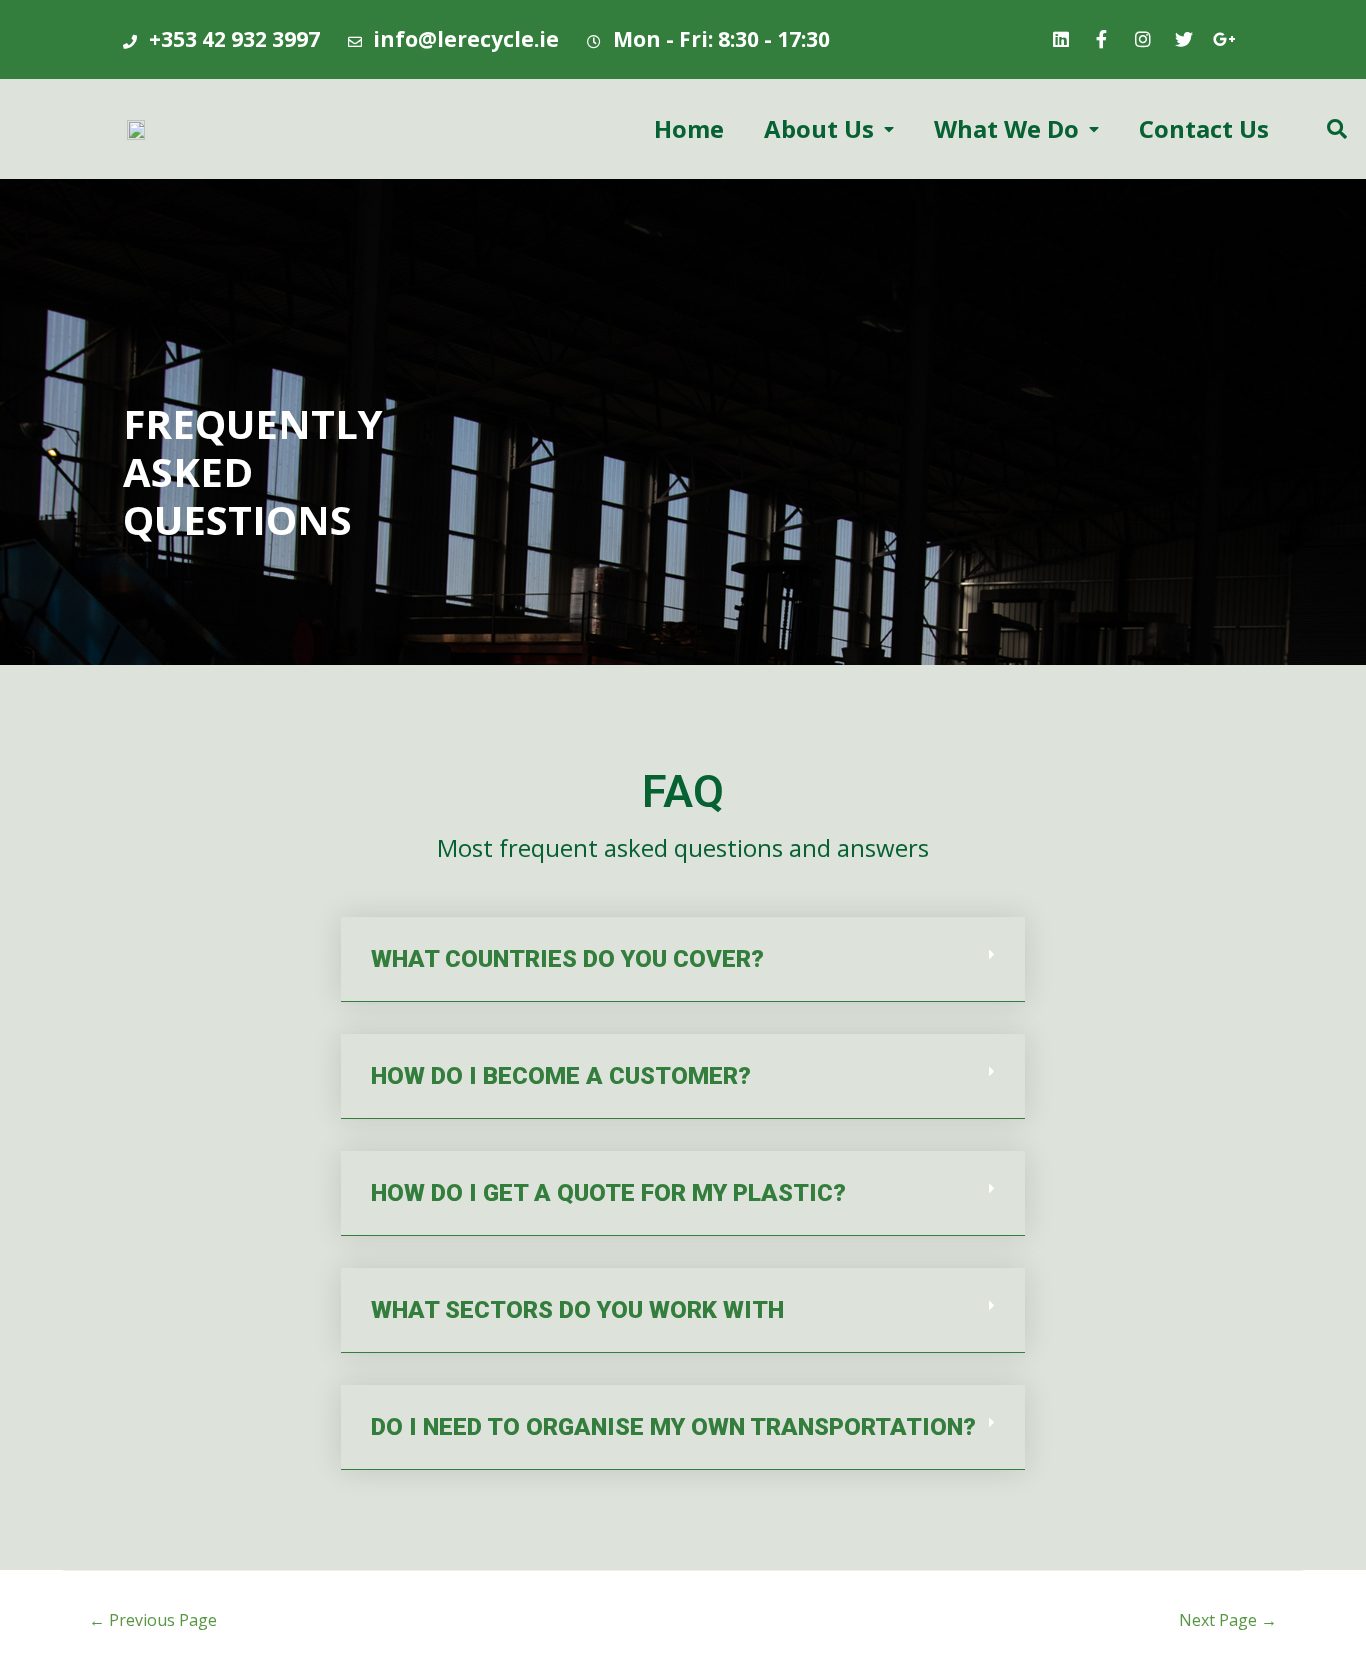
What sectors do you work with (577, 1310)
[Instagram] (1143, 39)
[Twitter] (1184, 39)
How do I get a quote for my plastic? (608, 1193)
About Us (819, 128)
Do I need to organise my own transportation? (673, 1427)
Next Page (1228, 1620)
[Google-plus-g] (1225, 39)
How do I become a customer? (561, 1076)
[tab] (683, 959)
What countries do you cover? (567, 959)
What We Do (1006, 128)
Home (689, 128)
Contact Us (1204, 128)
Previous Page (153, 1620)
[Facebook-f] (1102, 39)
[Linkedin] (1061, 39)
